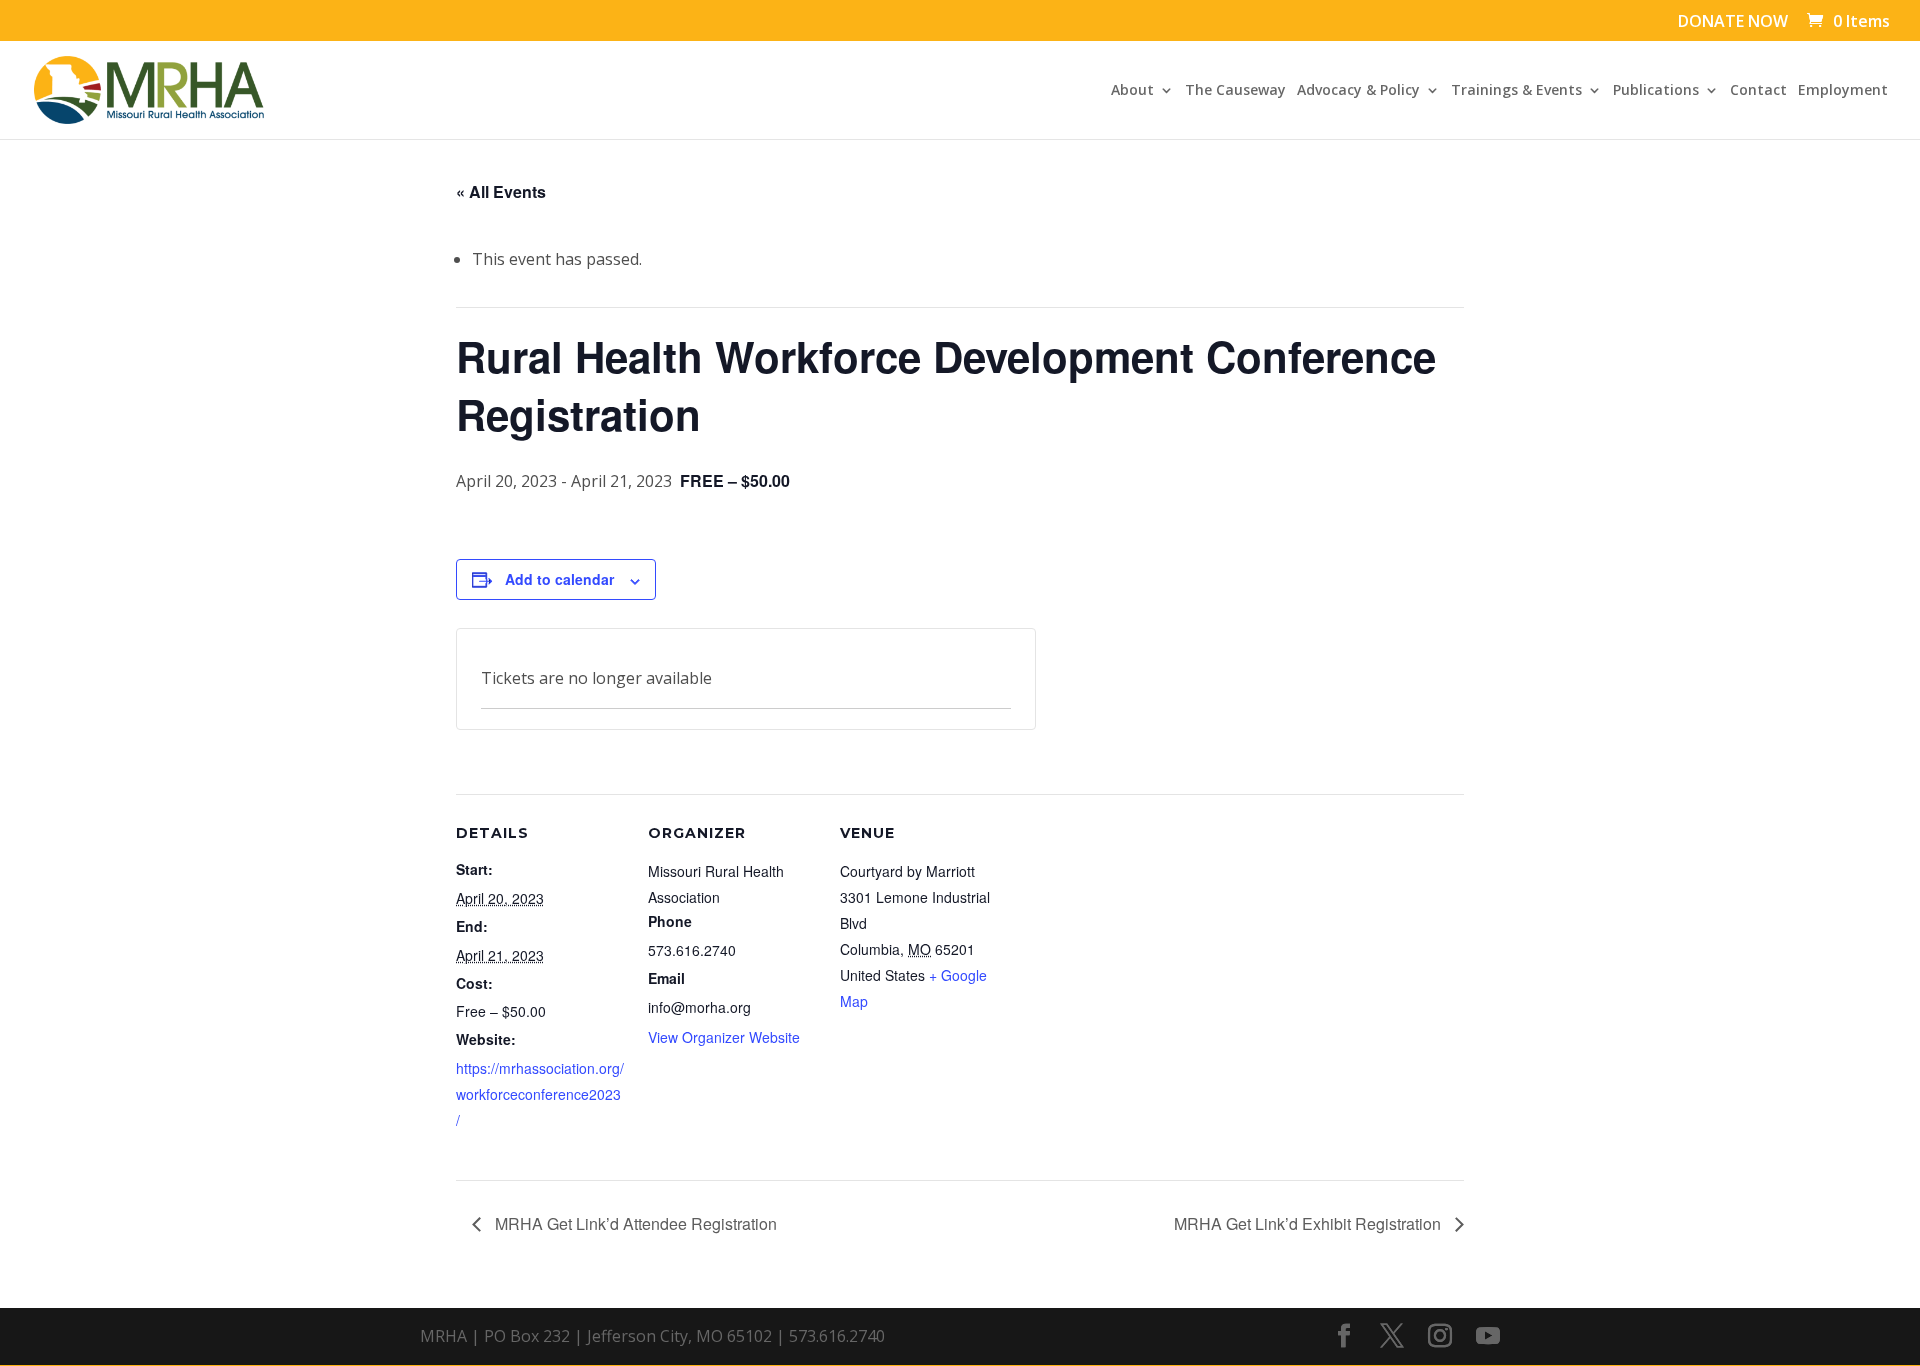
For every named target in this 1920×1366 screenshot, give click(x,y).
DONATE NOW (1733, 22)
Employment (1843, 91)
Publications (1656, 91)
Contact (1758, 91)
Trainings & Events (1516, 91)
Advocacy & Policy (1358, 91)
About (1132, 91)
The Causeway (1235, 91)
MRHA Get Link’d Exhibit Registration (1309, 1223)
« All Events (501, 191)
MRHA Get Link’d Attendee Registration (634, 1223)
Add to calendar (559, 579)
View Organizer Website (724, 1037)
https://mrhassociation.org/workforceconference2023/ (540, 1094)
